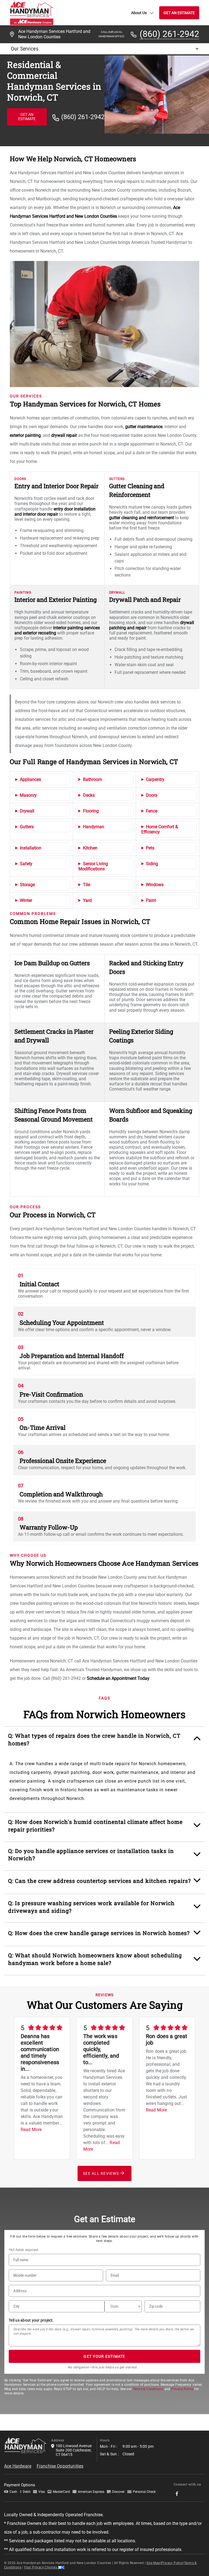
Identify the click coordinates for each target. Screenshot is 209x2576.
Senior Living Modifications (93, 866)
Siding (152, 864)
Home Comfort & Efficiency (160, 829)
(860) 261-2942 (169, 34)
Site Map (153, 2563)
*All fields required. (24, 2250)
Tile (87, 885)
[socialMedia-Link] (179, 2494)
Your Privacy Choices (41, 2567)
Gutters (27, 827)
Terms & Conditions (148, 2389)
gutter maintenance (144, 427)
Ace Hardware (18, 2466)
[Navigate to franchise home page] (32, 13)
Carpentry (155, 779)
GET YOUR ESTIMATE (104, 2356)
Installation (31, 848)
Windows (155, 885)
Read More (31, 2130)
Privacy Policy (182, 2389)
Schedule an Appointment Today (118, 1678)
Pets (150, 848)
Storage (27, 885)
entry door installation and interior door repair (55, 512)
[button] (105, 1742)
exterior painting (25, 435)
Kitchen (90, 848)
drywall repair (64, 435)
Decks (89, 795)
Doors (152, 795)
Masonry (28, 795)
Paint (151, 900)
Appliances (30, 779)
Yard (87, 900)
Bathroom (93, 779)
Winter (26, 900)
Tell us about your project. (31, 2320)
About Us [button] (139, 13)
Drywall (27, 811)
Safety (26, 864)
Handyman (94, 827)
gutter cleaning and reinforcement (142, 518)
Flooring (91, 811)
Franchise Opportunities (60, 2466)
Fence (152, 811)
